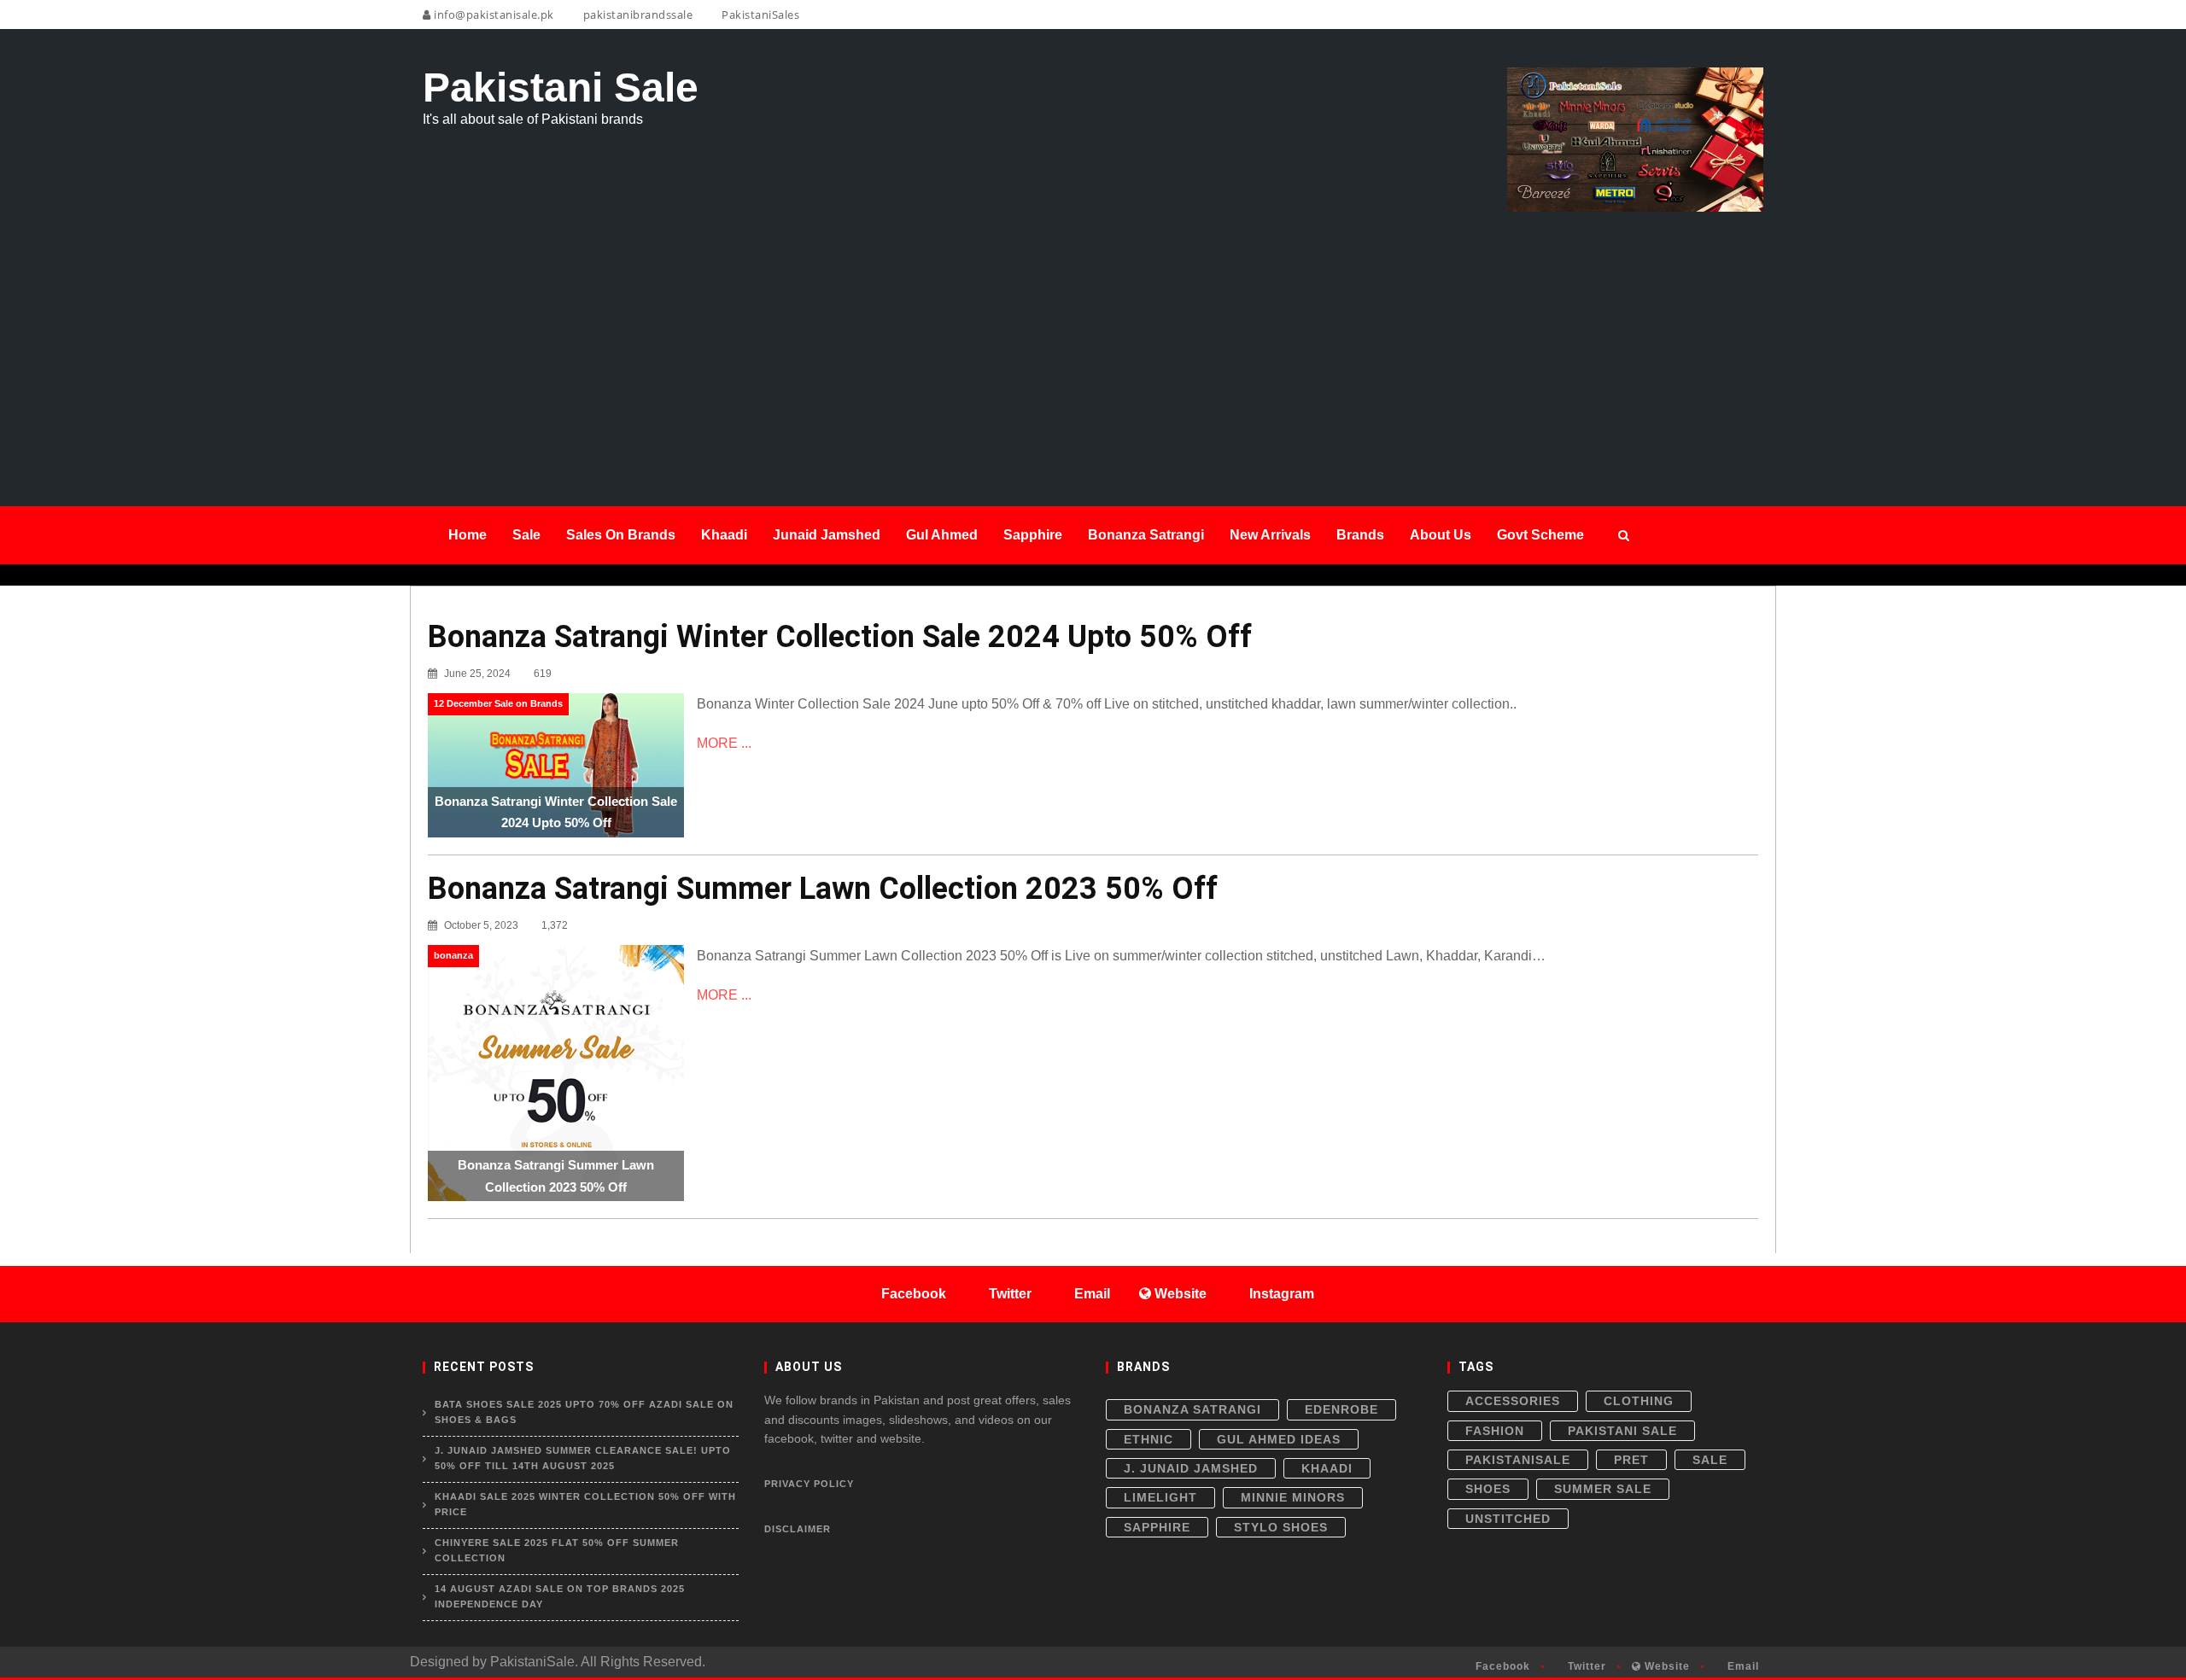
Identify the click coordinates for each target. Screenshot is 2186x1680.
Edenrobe (1341, 1409)
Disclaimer (798, 1529)
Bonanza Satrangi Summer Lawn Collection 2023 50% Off (823, 889)
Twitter (1585, 1666)
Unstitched (1508, 1519)
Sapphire (1157, 1527)
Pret (1631, 1460)
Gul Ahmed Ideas (1279, 1439)
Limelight (1160, 1497)
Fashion (1495, 1431)
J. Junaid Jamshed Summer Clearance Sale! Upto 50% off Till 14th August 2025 (583, 1458)
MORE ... (724, 743)
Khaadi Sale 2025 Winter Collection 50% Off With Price (585, 1504)
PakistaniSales (759, 15)
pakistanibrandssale (636, 15)
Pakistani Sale (1622, 1431)
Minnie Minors (1293, 1497)
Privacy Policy (809, 1484)
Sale (1710, 1460)
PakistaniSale (1518, 1460)
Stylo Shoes (1281, 1527)
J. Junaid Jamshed (1191, 1468)
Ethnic (1149, 1439)
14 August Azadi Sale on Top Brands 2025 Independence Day (560, 1596)
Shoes (1488, 1489)
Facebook (1501, 1666)
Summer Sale (1603, 1489)
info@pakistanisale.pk (493, 15)
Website (1666, 1666)
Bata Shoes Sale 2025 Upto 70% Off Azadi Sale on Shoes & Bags (584, 1412)
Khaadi (1327, 1468)
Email (1742, 1666)
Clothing (1639, 1401)
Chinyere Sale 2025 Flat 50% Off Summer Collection (557, 1550)
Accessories (1513, 1401)
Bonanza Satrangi (1192, 1409)
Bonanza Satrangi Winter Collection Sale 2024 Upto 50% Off (840, 637)
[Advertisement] (1093, 340)
